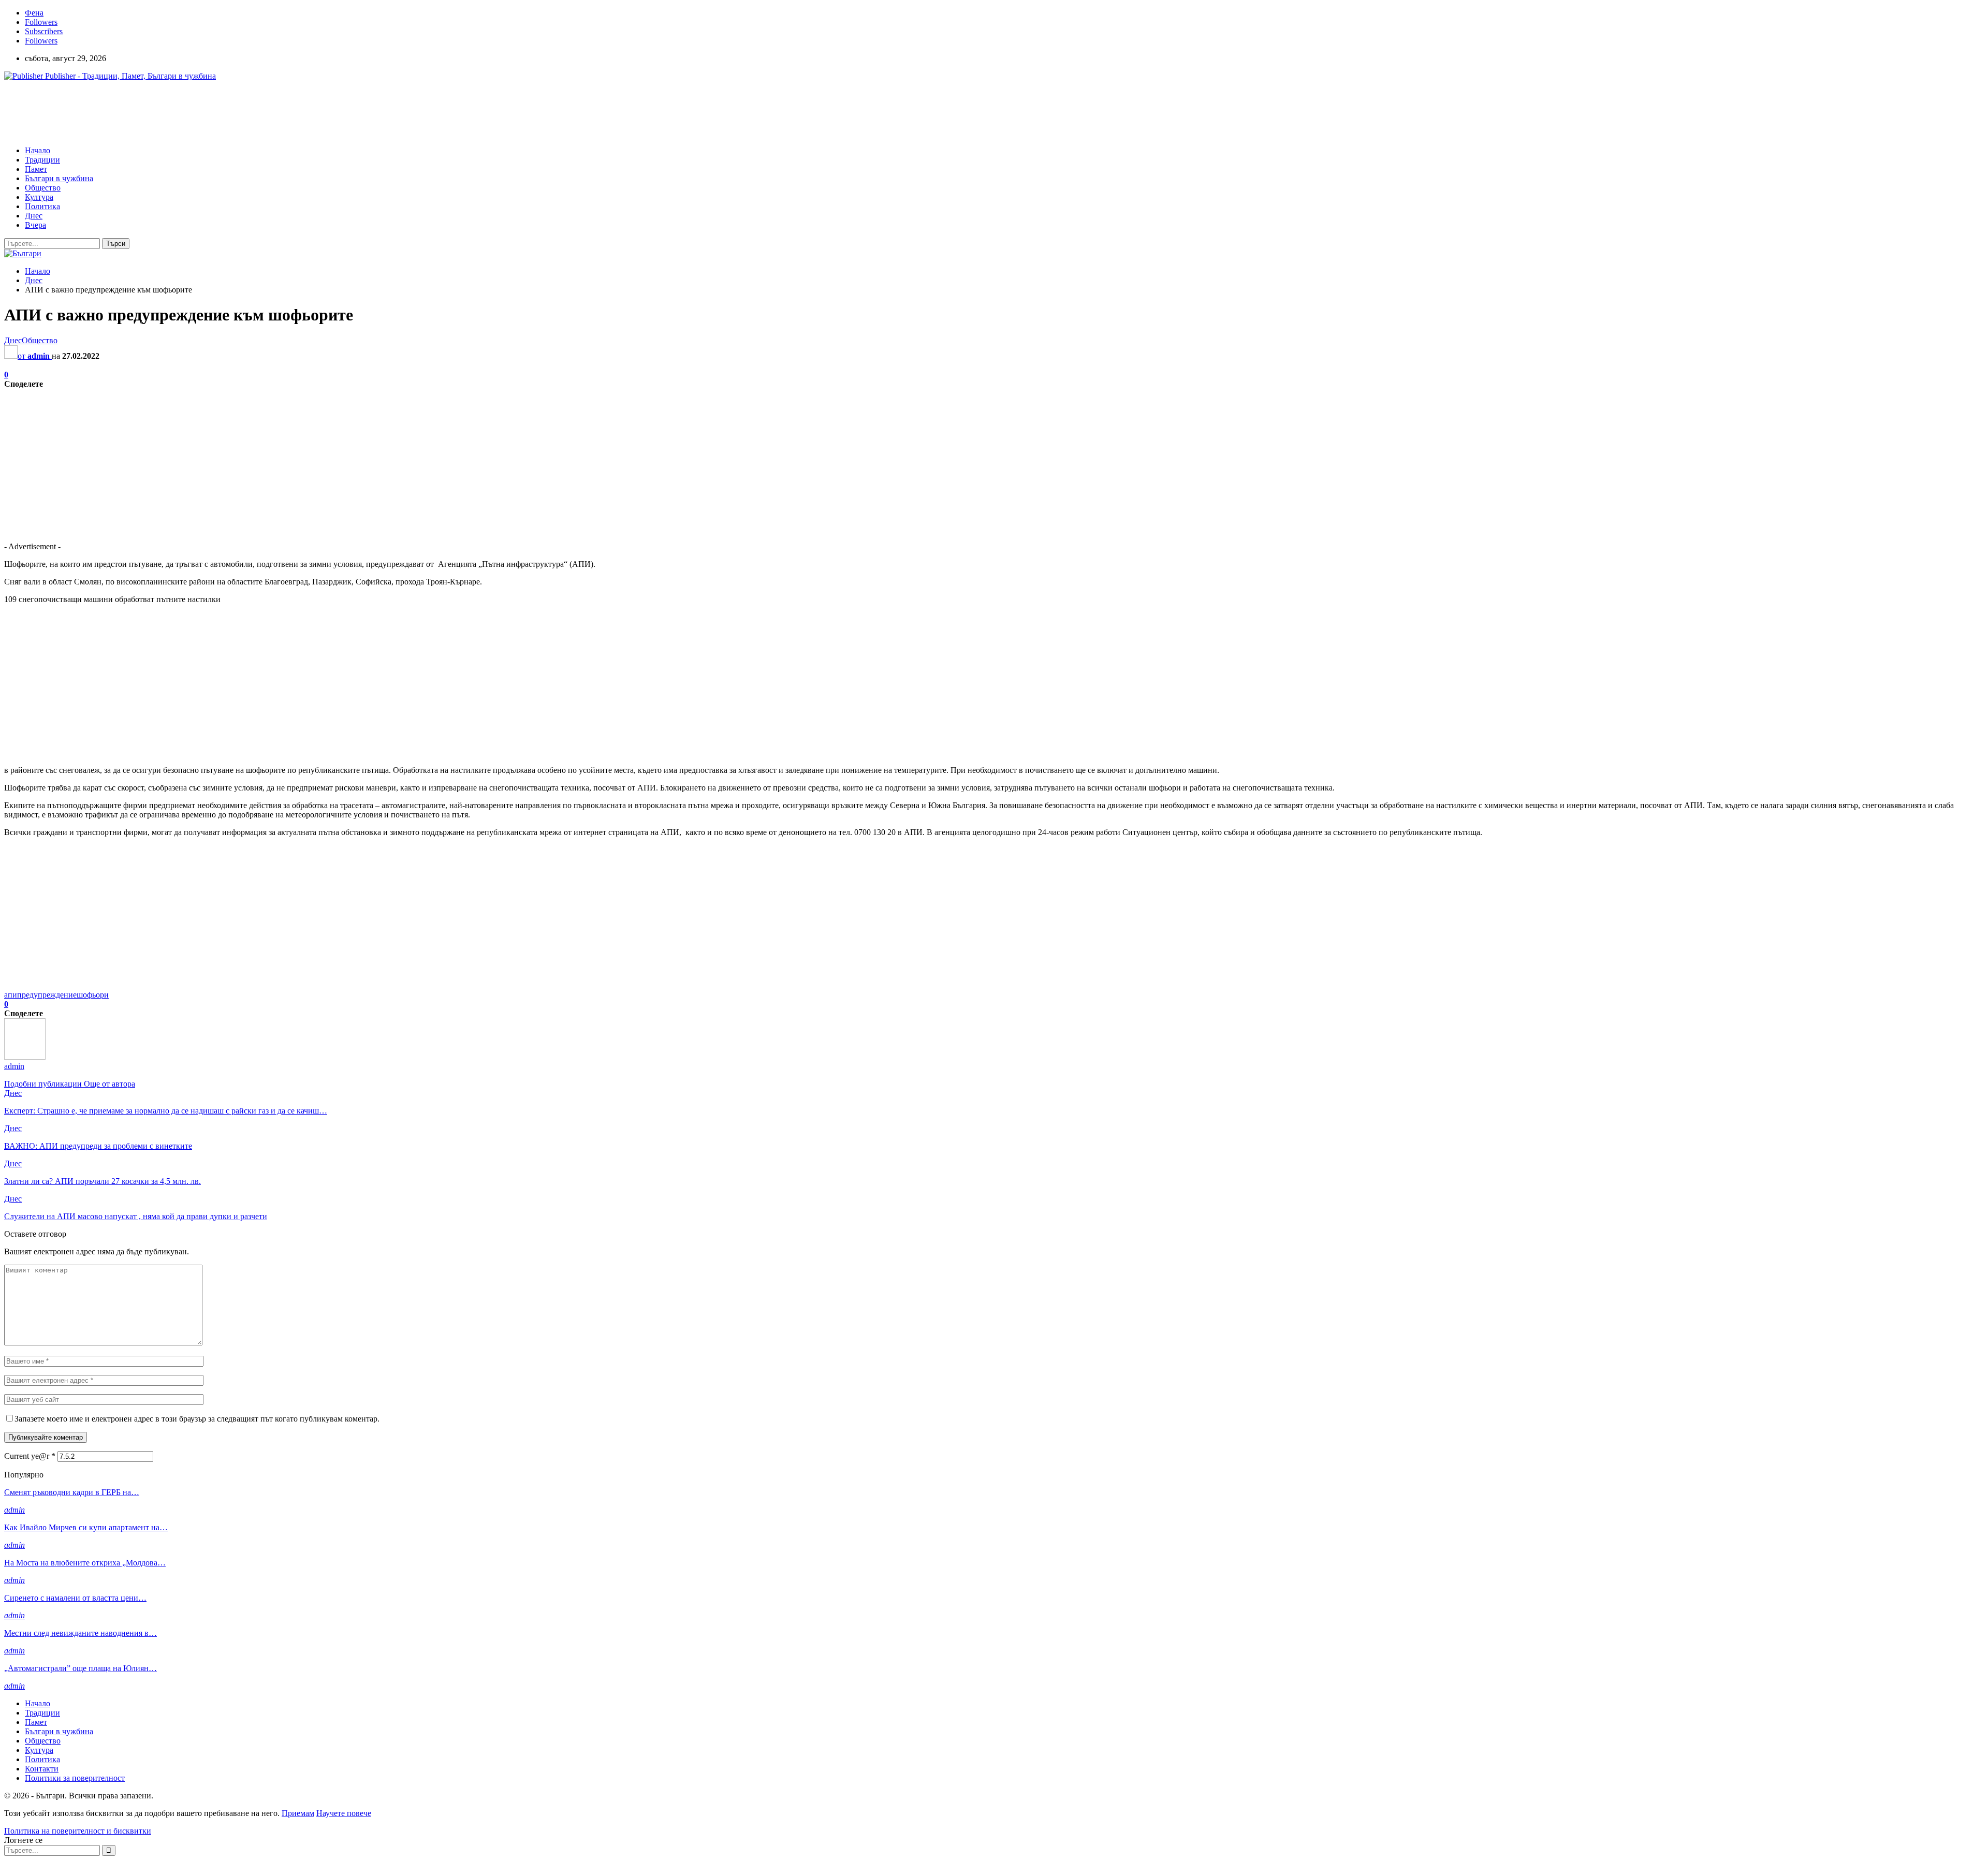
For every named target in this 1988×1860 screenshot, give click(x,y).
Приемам (298, 1813)
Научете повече (344, 1813)
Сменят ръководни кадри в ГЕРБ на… (72, 1492)
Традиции (42, 160)
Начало (38, 150)
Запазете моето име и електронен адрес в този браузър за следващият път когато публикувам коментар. (197, 1419)
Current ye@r (30, 1456)
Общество (43, 188)
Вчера (35, 225)
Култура (39, 197)
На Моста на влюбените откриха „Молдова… (85, 1563)
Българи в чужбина (59, 178)
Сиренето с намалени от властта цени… (75, 1598)
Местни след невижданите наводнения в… (81, 1633)
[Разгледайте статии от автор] (25, 1057)
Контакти (42, 1769)
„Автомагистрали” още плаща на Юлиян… (81, 1668)
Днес (34, 216)
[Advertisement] (193, 112)
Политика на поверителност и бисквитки (78, 1831)
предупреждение (47, 995)
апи (11, 995)
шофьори (93, 995)
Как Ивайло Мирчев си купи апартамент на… (86, 1527)
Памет (36, 169)
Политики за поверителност (75, 1778)
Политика (42, 206)
